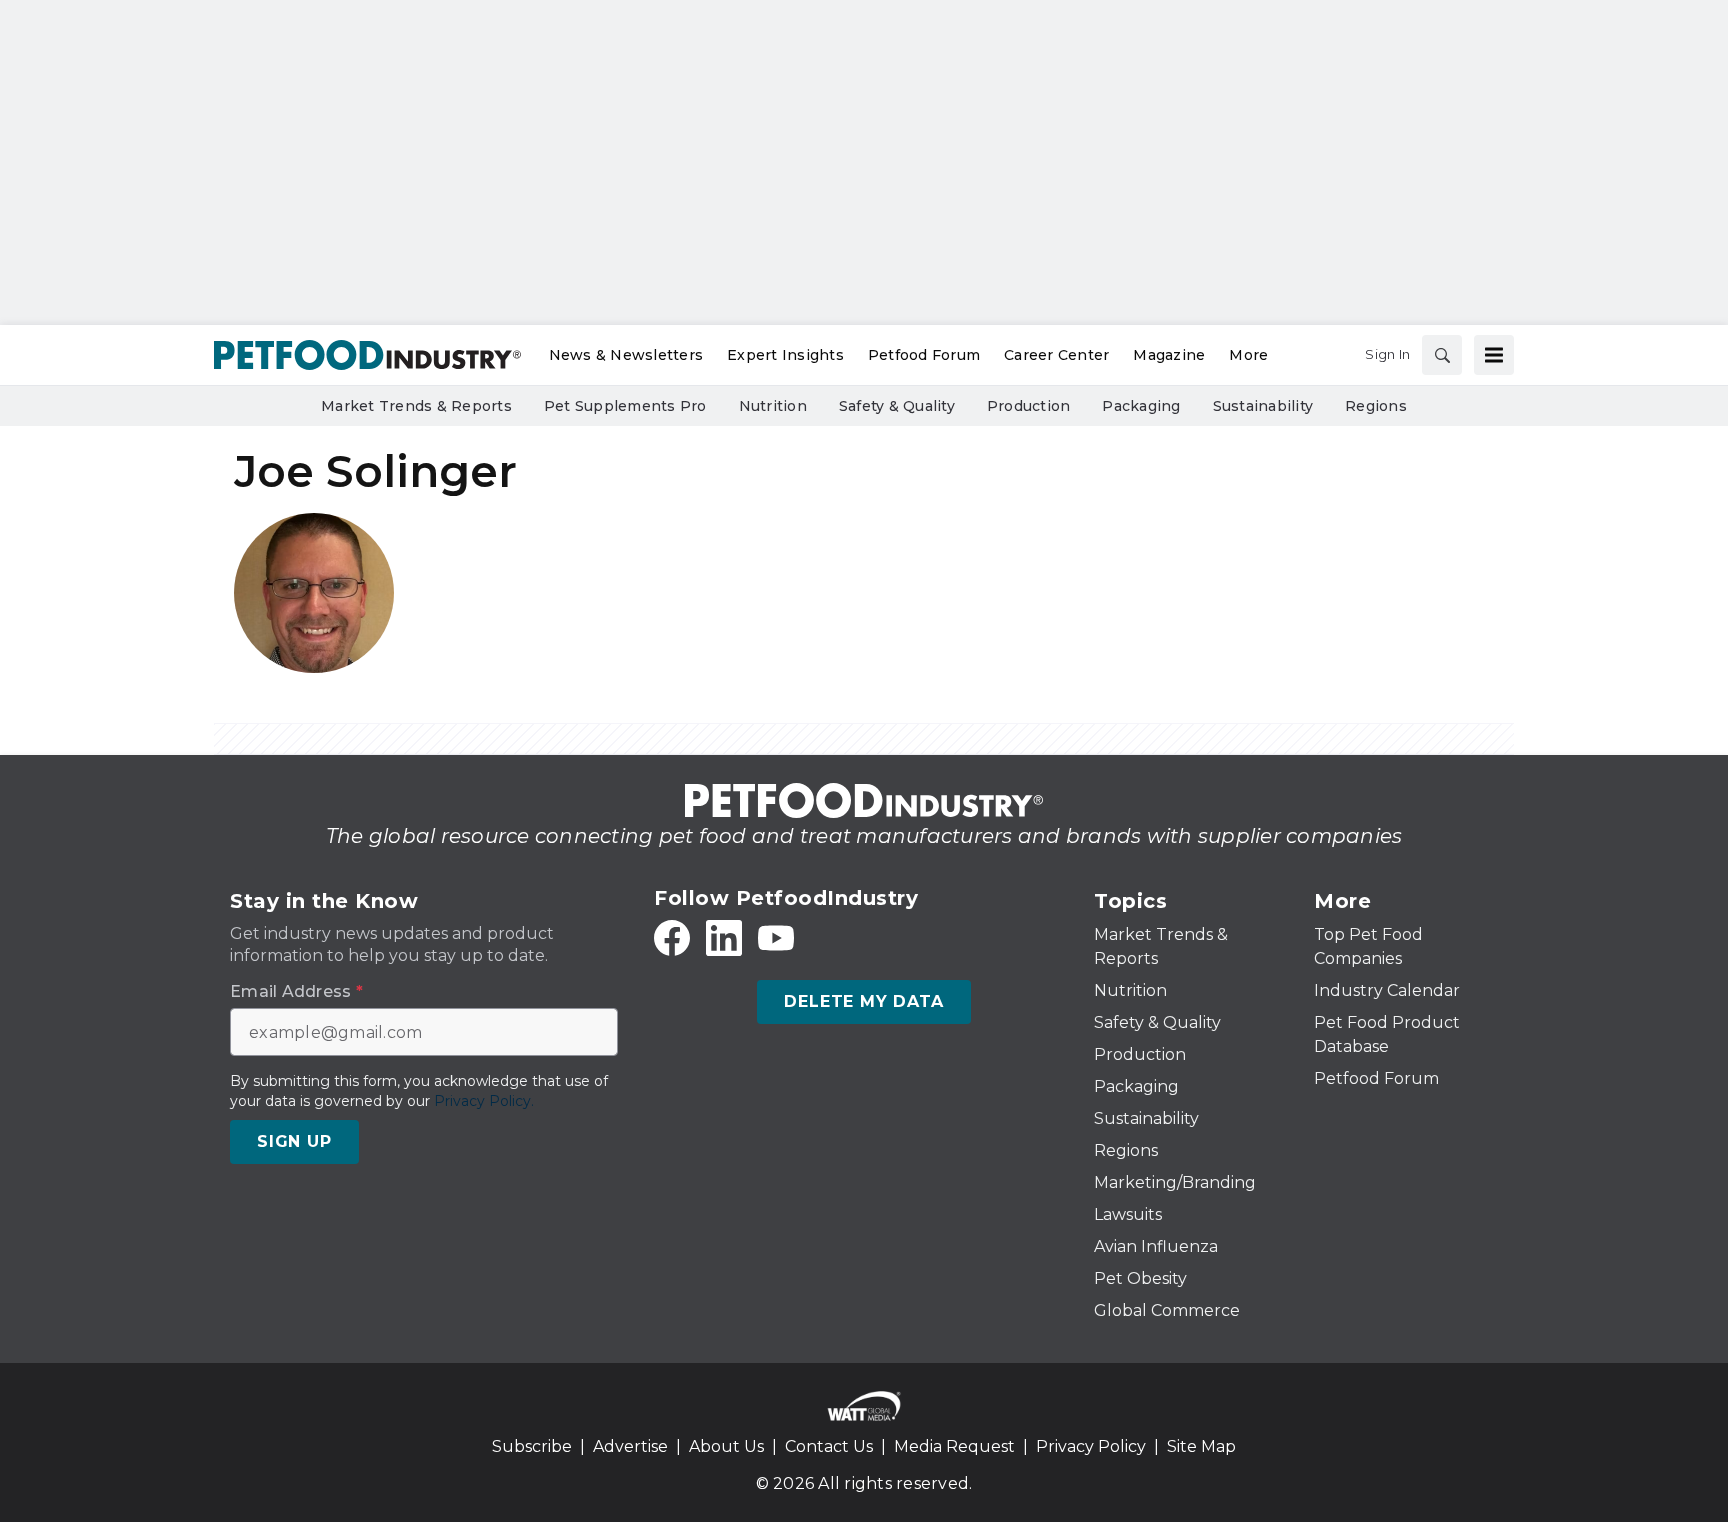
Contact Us (829, 1446)
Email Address (296, 992)
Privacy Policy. (484, 1101)
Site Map (1201, 1446)
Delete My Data (863, 1001)
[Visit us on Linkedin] (724, 938)
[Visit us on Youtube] (776, 938)
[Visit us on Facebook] (672, 938)
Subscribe (532, 1446)
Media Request (954, 1446)
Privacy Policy (1091, 1446)
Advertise (630, 1446)
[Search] (1442, 355)
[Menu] (1494, 355)
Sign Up (294, 1141)
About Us (726, 1446)
